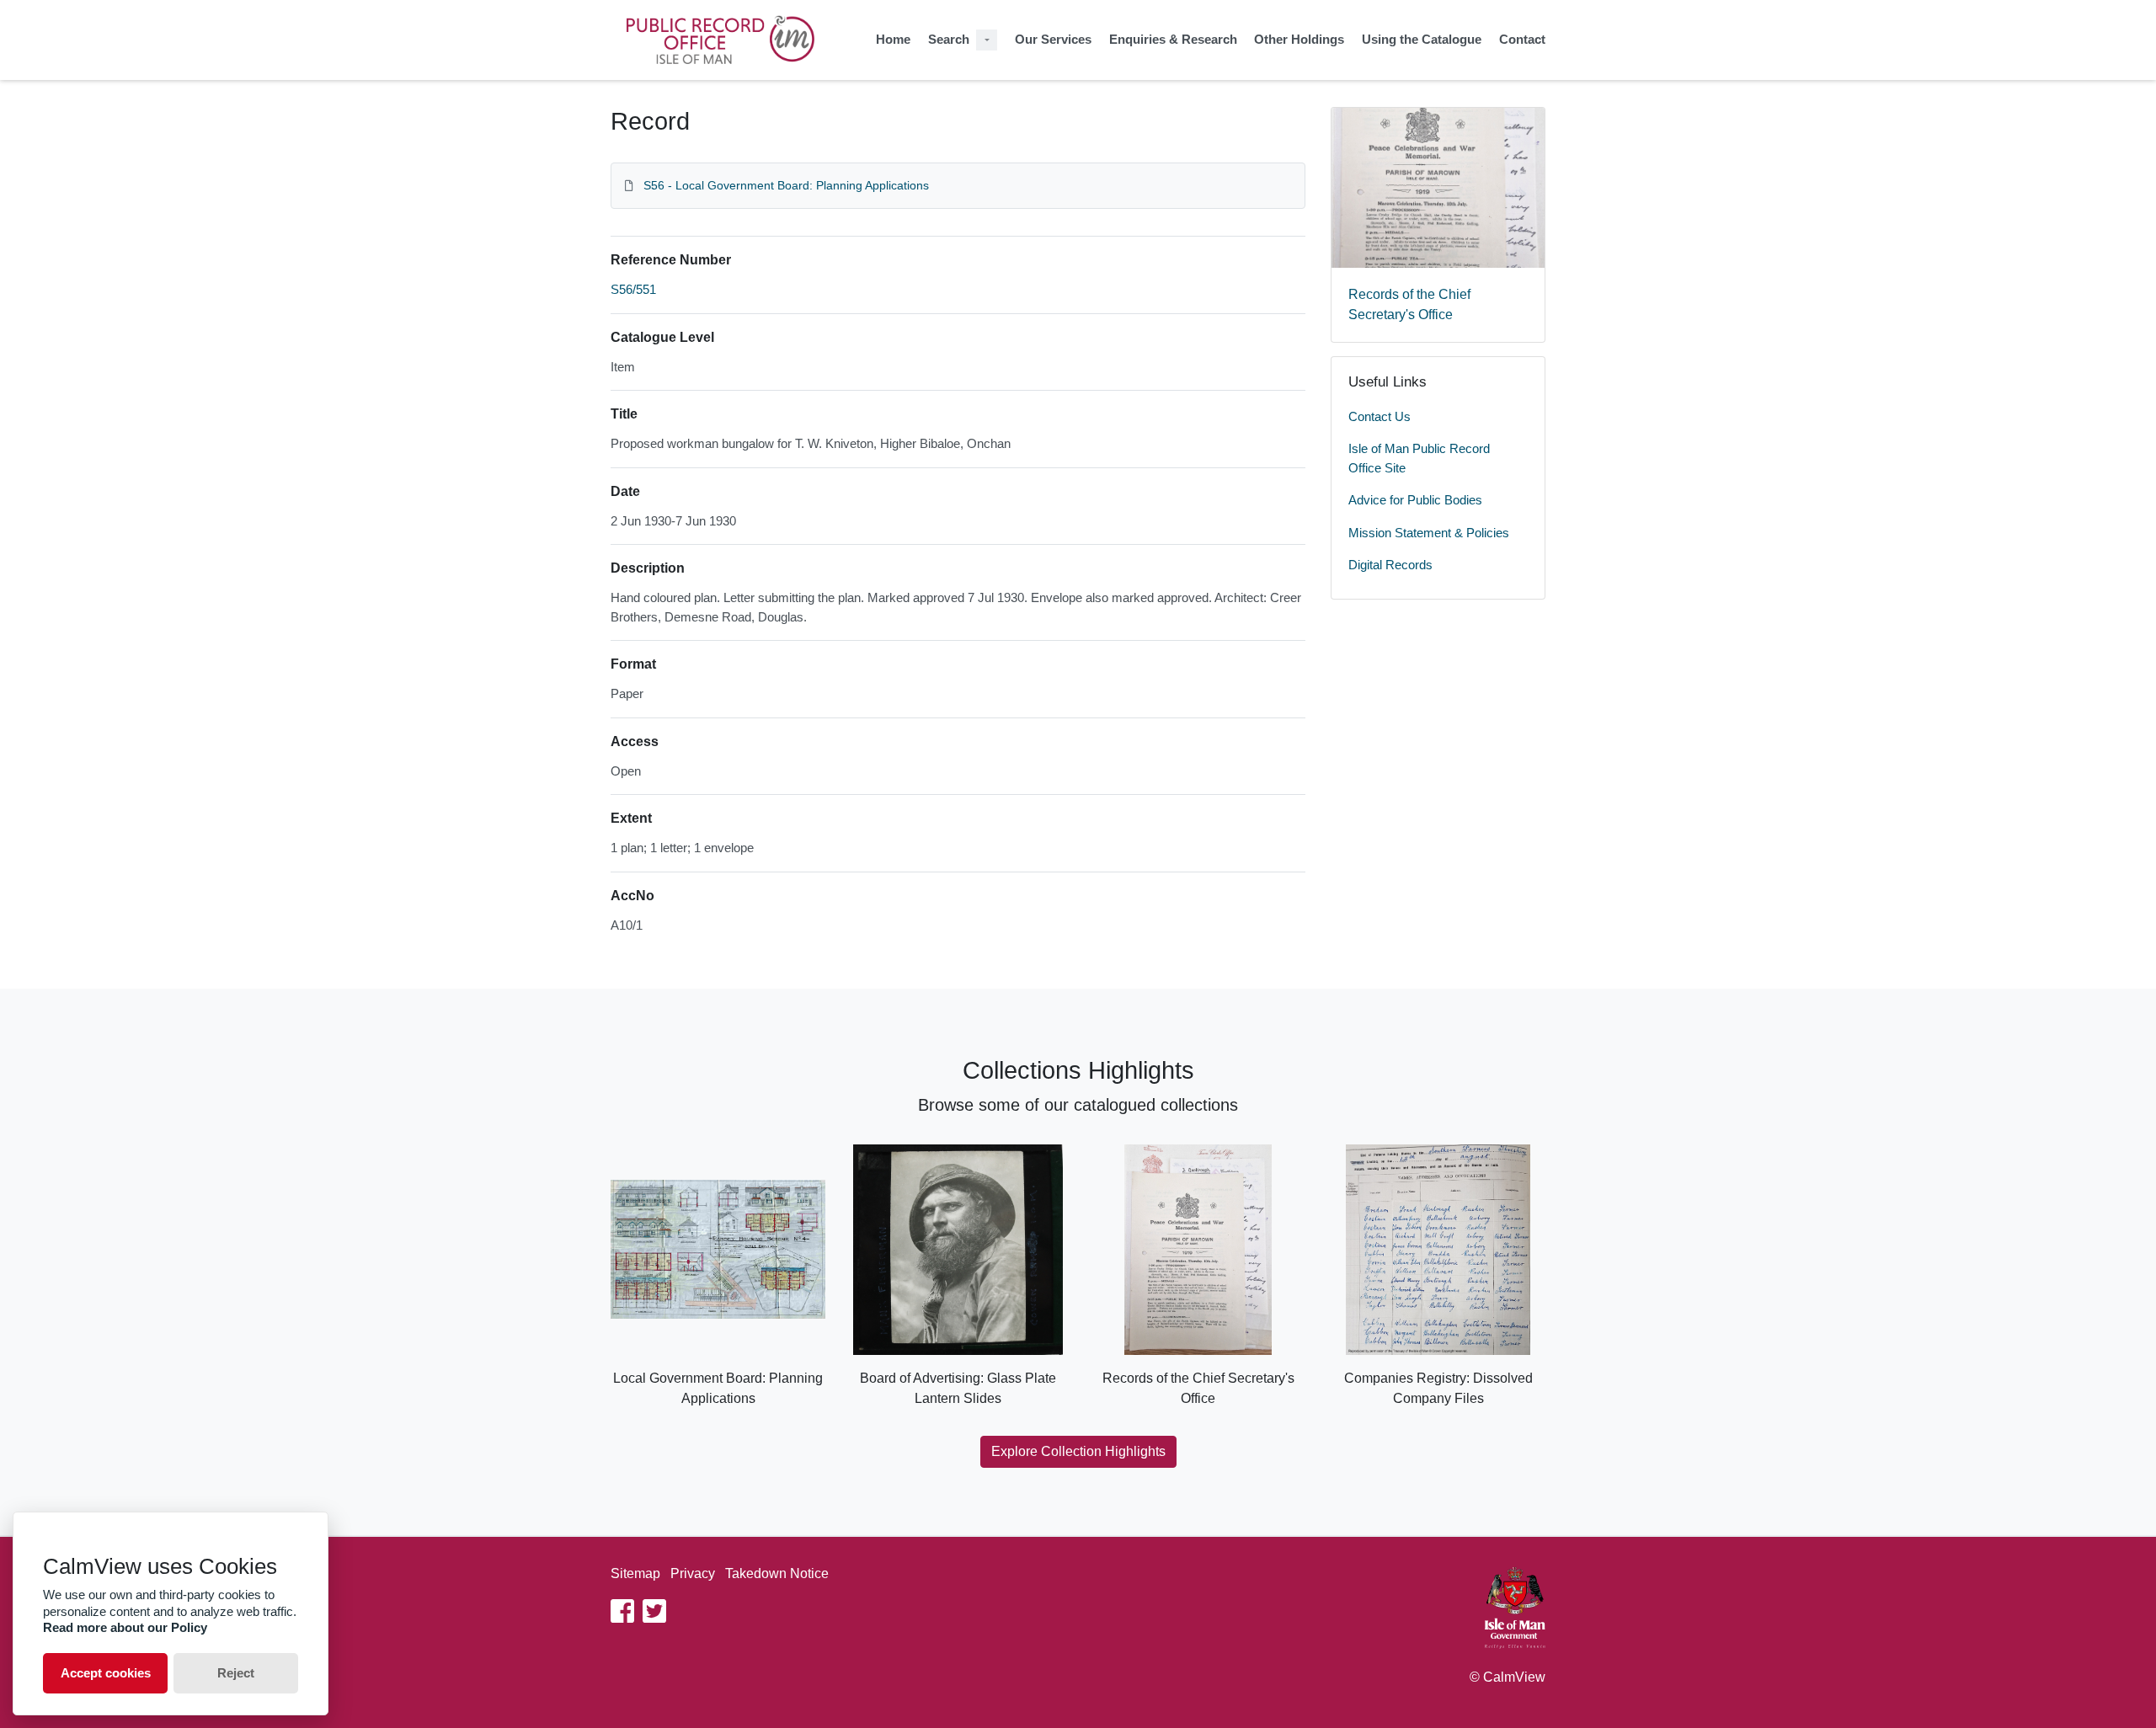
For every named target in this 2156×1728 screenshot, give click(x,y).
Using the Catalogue (1422, 39)
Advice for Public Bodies (1415, 500)
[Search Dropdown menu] (987, 40)
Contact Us (1380, 416)
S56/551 (633, 289)
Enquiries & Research (1173, 39)
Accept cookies (106, 1673)
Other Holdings (1299, 39)
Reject (236, 1673)
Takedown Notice (777, 1573)
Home (893, 39)
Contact (1522, 39)
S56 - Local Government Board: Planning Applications (786, 185)
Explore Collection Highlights (1078, 1451)
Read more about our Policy (125, 1627)
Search (949, 39)
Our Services (1053, 39)
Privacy (693, 1573)
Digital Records (1390, 565)
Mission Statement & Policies (1429, 533)
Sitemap (635, 1573)
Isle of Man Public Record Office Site (1419, 458)
